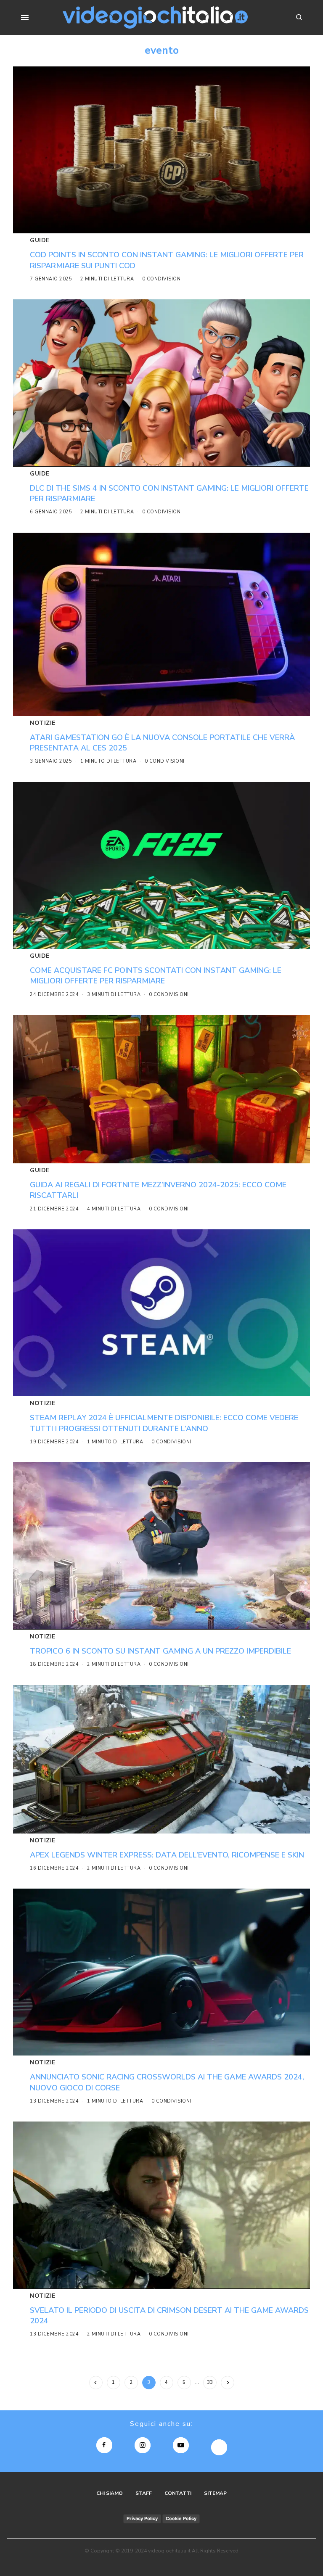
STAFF (144, 2493)
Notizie (43, 723)
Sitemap (215, 2493)
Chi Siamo (110, 2493)
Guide (40, 240)
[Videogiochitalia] (155, 17)
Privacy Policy (142, 2518)
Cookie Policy (181, 2518)
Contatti (178, 2493)
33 (210, 2382)
